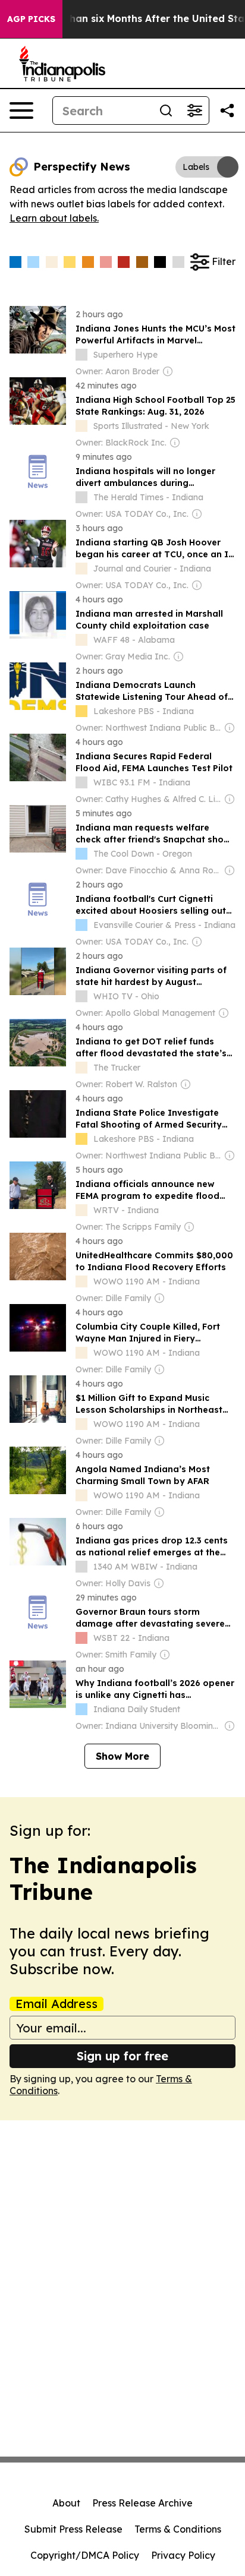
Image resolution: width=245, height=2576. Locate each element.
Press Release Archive (142, 2503)
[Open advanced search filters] (194, 111)
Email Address (56, 2004)
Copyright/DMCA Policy (85, 2555)
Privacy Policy (183, 2555)
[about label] (81, 355)
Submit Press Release (73, 2529)
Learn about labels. (54, 218)
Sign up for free (122, 2056)
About (66, 2503)
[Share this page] (227, 111)
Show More (122, 1756)
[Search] (166, 111)
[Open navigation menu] (21, 111)
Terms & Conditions (178, 2529)
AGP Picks (31, 19)
